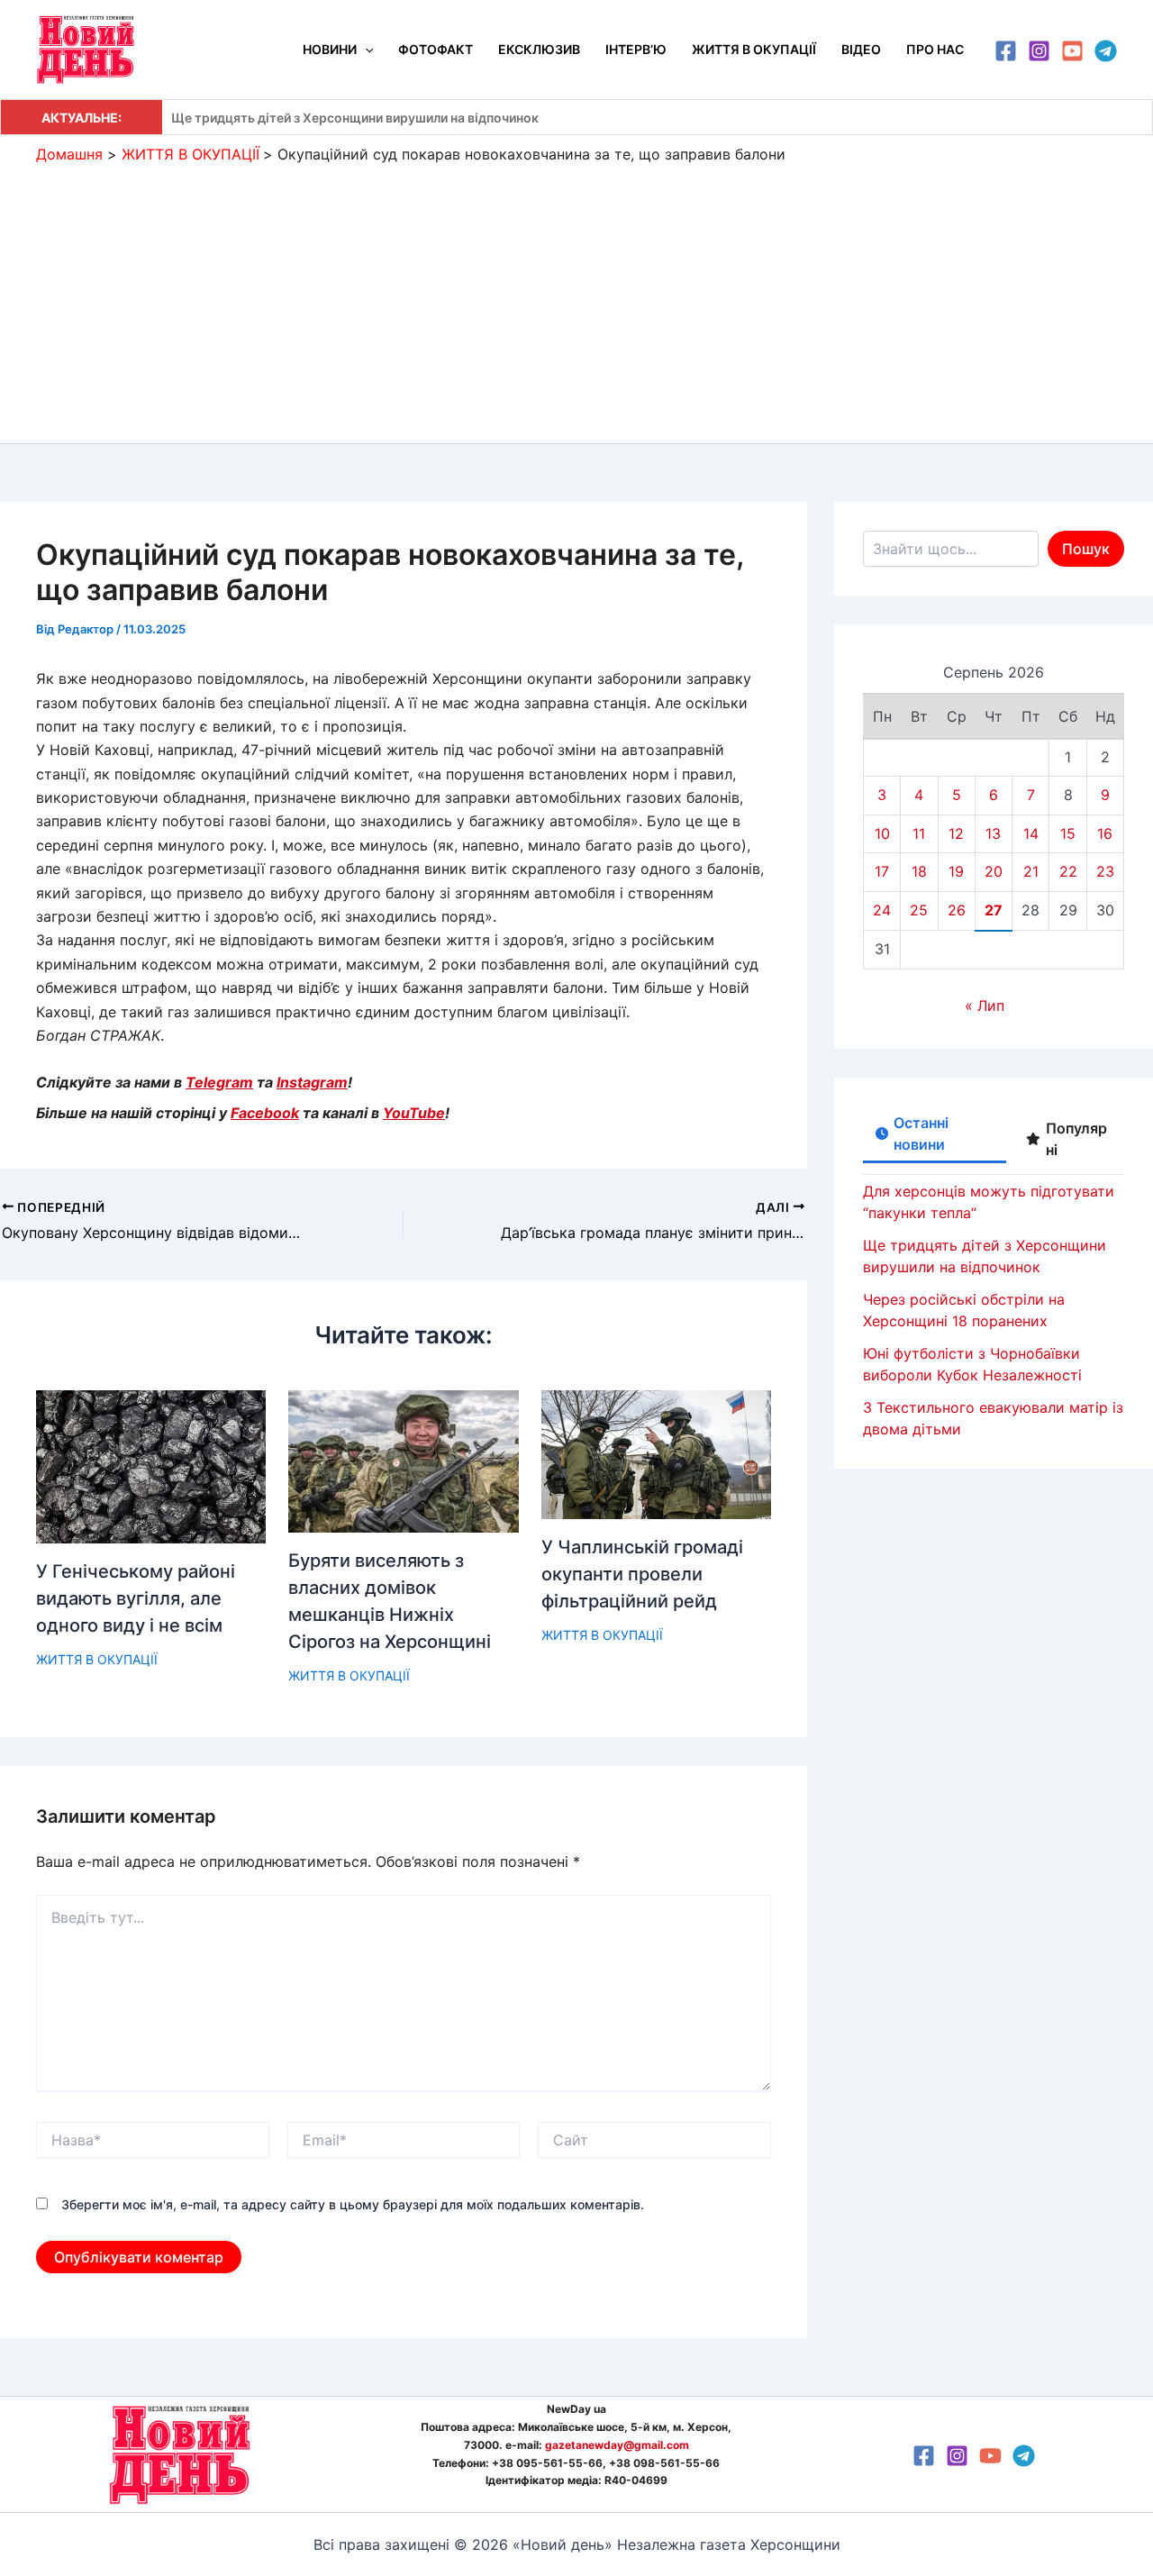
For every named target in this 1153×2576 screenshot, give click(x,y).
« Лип (985, 1006)
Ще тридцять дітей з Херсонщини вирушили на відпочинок (355, 118)
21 (1031, 871)
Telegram (219, 1082)
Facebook (265, 1113)
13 (993, 833)
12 (956, 833)
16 (1105, 833)
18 (919, 871)
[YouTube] (1072, 51)
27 (994, 910)
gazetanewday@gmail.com (617, 2445)
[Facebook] (1006, 51)
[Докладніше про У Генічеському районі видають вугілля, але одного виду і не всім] (151, 1465)
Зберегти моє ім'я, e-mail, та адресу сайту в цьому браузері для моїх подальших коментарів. (353, 2204)
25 (919, 910)
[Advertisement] (576, 299)
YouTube (414, 1113)
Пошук (1086, 549)
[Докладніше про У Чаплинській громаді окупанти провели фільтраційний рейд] (656, 1453)
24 (882, 910)
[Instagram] (1039, 51)
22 (1068, 871)
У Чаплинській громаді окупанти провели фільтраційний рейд (642, 1574)
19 (956, 871)
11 (919, 833)
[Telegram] (1106, 51)
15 (1068, 833)
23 (1105, 871)
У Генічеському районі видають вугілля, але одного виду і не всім (136, 1598)
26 (957, 910)
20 (994, 871)
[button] (365, 50)
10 (882, 833)
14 (1031, 833)
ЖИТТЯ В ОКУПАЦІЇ (97, 1659)
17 (882, 871)
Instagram (312, 1082)
